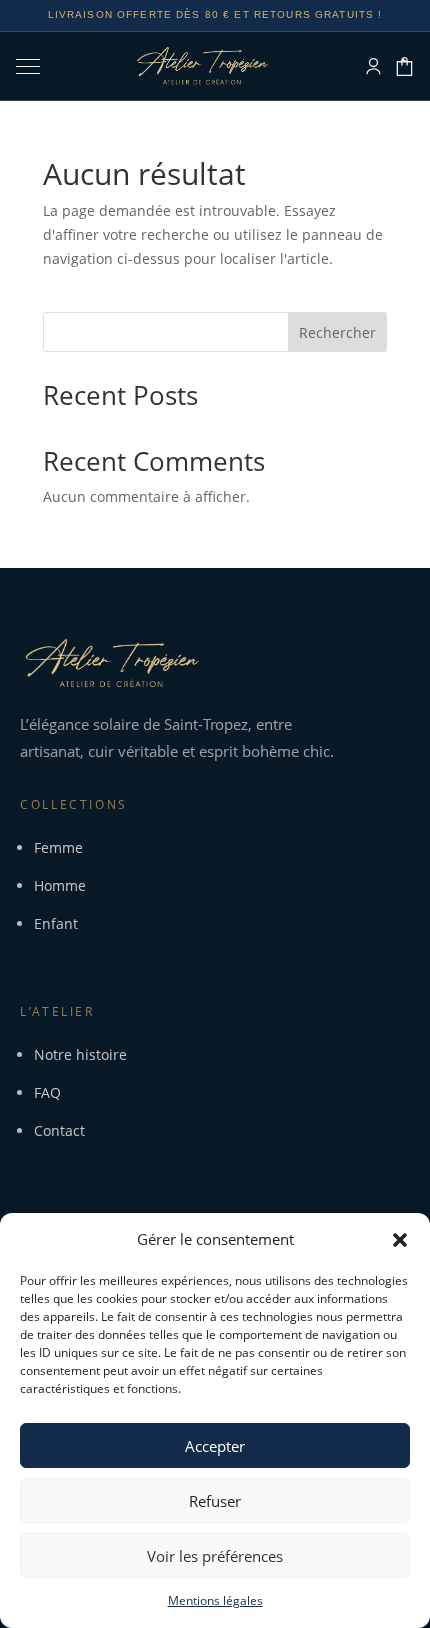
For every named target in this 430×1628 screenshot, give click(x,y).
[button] (400, 1240)
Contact (59, 1130)
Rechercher (337, 332)
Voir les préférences (215, 1556)
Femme (58, 847)
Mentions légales (215, 1600)
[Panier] (404, 66)
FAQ (47, 1092)
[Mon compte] (373, 66)
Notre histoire (80, 1054)
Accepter (215, 1446)
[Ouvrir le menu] (35, 66)
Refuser (215, 1501)
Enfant (56, 923)
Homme (60, 885)
